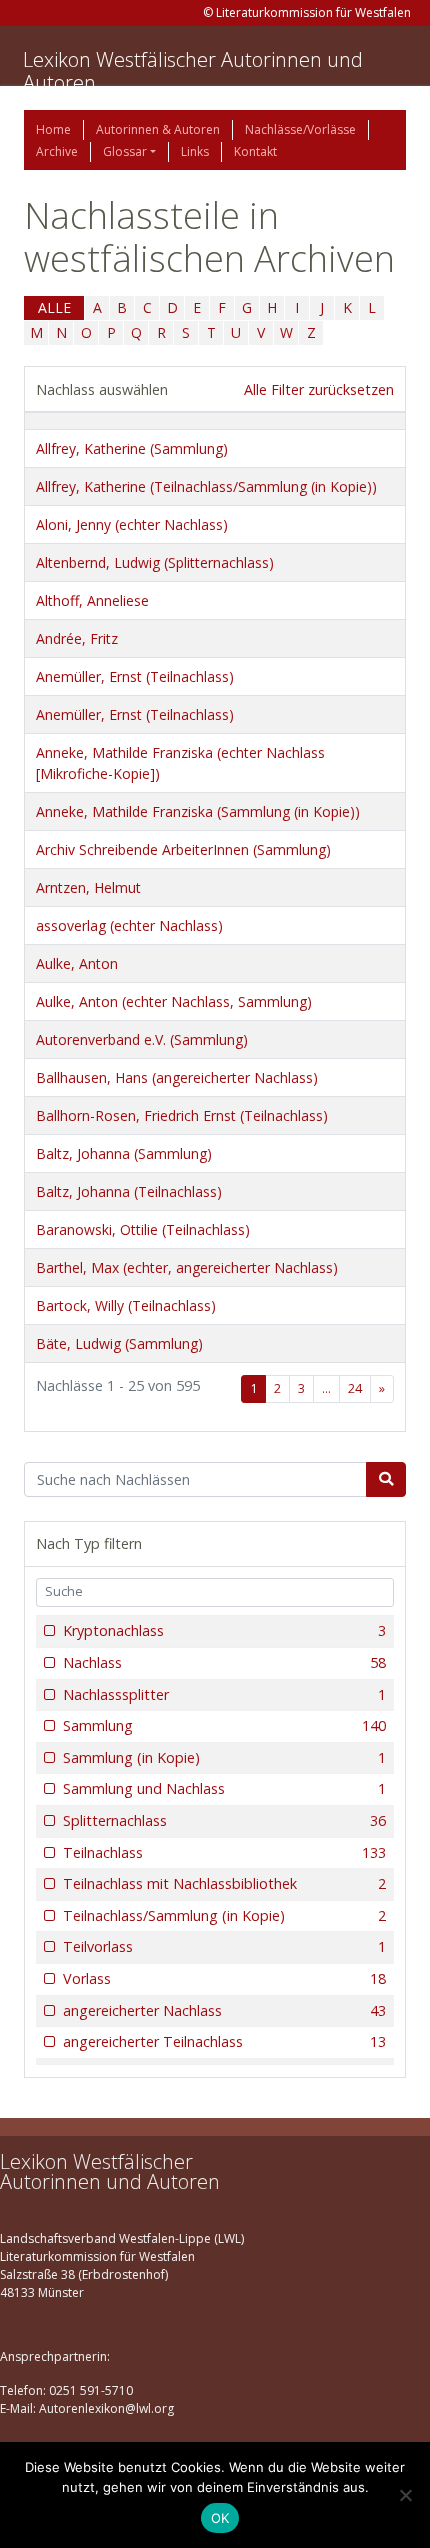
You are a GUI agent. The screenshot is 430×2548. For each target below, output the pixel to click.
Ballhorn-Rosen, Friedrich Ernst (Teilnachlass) (182, 1115)
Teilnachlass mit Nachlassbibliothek (224, 1883)
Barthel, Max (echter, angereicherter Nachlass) (187, 1267)
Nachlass (224, 1662)
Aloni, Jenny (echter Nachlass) (132, 524)
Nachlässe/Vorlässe (300, 129)
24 (355, 1388)
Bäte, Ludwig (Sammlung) (119, 1343)
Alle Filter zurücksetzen (319, 389)
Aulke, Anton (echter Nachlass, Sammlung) (174, 1001)
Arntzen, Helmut (88, 887)
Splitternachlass (224, 1820)
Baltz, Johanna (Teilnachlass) (129, 1191)
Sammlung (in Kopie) (224, 1757)
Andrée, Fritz (77, 638)
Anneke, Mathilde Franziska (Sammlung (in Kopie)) (198, 811)
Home (53, 129)
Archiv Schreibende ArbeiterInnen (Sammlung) (183, 849)
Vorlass (224, 1978)
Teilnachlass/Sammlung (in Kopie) (224, 1915)
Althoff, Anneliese (92, 600)
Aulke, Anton (77, 963)
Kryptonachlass (224, 1630)
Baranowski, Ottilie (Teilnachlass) (143, 1229)
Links (195, 151)
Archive (57, 151)
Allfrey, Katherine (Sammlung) (132, 448)
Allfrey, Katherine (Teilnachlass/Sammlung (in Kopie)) (206, 486)
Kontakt (255, 151)
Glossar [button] (125, 151)
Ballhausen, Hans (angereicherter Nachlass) (177, 1077)
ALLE (54, 307)
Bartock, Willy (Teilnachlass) (126, 1305)
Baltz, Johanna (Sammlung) (124, 1153)
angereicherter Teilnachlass (224, 2041)
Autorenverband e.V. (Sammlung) (142, 1039)
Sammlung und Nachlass (224, 1788)
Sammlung (224, 1725)
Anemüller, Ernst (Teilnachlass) (135, 676)
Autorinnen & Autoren (158, 129)
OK (220, 2518)
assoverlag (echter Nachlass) (129, 925)
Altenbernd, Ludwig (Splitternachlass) (155, 562)
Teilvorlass (224, 1946)
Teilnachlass (224, 1852)
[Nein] (405, 2495)
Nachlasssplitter (224, 1694)
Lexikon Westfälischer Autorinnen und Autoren (193, 71)
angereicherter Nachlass (224, 2010)
